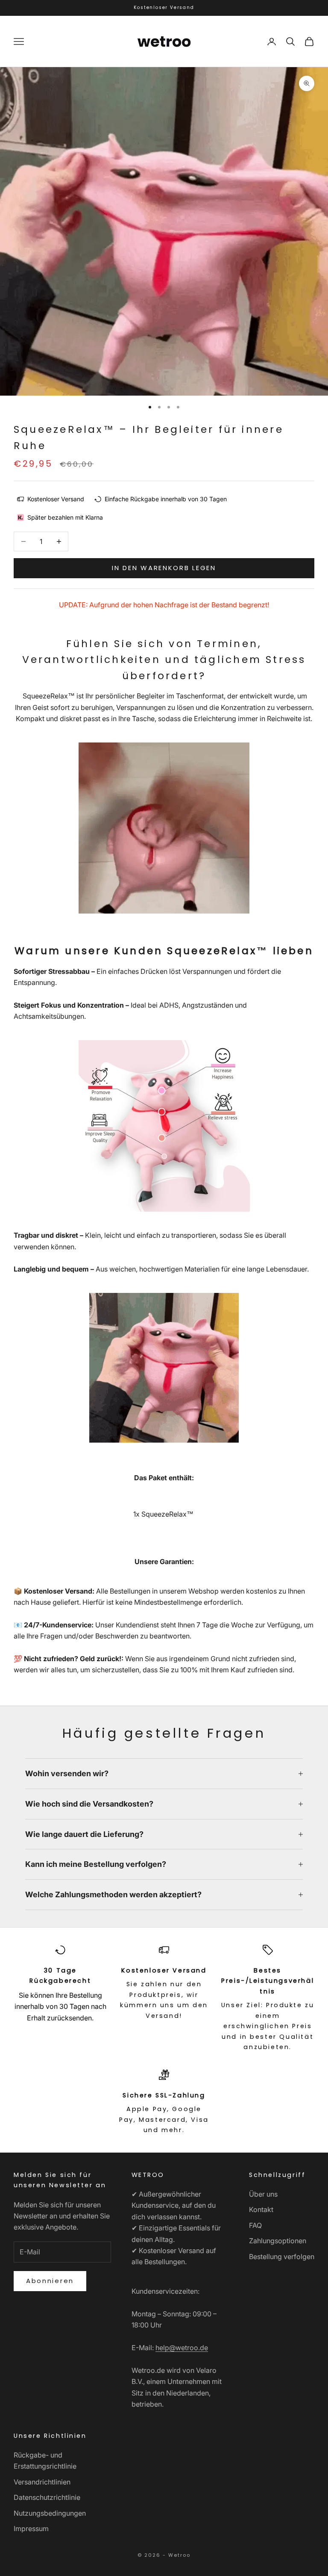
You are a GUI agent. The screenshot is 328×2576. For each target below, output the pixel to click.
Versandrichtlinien (42, 2482)
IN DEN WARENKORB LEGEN (164, 568)
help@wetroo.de (182, 2348)
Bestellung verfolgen (282, 2257)
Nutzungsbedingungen (50, 2513)
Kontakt (261, 2209)
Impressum (31, 2529)
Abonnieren (50, 2281)
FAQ (255, 2225)
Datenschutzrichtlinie (47, 2497)
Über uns (263, 2194)
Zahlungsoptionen (278, 2241)
